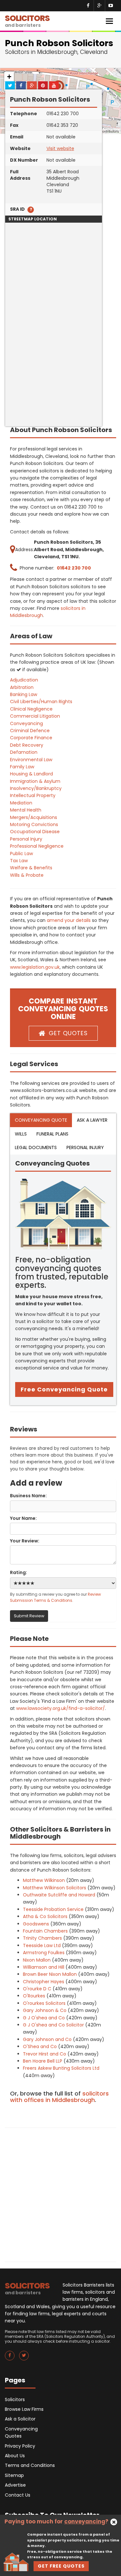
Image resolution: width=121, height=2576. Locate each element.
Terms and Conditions (30, 2465)
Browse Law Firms (24, 2409)
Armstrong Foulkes (44, 1953)
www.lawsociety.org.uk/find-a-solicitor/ (60, 1708)
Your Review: (25, 1541)
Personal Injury (26, 839)
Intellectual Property (33, 795)
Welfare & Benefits (31, 868)
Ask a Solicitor (20, 2419)
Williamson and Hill (44, 1967)
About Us (15, 2456)
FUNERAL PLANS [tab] (52, 1134)
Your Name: (23, 1518)
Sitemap (14, 2475)
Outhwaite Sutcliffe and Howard (59, 1895)
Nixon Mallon (37, 1960)
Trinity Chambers (42, 1938)
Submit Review (29, 1616)
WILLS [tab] (21, 1134)
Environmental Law (31, 760)
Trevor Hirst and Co (45, 2054)
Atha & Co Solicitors (45, 1916)
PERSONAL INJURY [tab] (85, 1147)
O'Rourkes (34, 1996)
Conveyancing (26, 723)
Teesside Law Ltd (42, 1945)
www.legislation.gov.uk (35, 967)
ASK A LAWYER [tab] (92, 1120)
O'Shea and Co (40, 2046)
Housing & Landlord (31, 774)
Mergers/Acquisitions (34, 817)
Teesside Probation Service (53, 1909)
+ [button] (9, 77)
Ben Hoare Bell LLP (43, 2061)
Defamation (24, 752)
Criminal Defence (30, 731)
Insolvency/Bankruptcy (36, 788)
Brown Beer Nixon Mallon (50, 1974)
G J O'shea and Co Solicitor (53, 2025)
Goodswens (36, 1924)
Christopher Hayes (44, 1982)
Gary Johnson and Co (47, 2039)
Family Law (22, 767)
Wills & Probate (27, 875)
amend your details (69, 920)
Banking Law (24, 694)
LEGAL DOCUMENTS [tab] (36, 1147)
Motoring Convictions (34, 824)
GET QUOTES (68, 1033)
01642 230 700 (74, 568)
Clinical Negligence (31, 709)
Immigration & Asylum (35, 781)
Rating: (19, 1572)
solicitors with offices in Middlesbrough (59, 2097)
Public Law (21, 854)
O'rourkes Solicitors (44, 2003)
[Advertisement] (60, 366)
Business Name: (28, 1496)
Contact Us (18, 2495)
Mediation (21, 803)
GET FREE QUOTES (61, 2566)
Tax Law (19, 861)
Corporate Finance (31, 738)
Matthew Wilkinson (44, 1880)
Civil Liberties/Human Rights (41, 702)
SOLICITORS (27, 20)
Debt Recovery (27, 745)
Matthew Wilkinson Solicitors (55, 1888)
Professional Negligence (37, 846)
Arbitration (22, 687)
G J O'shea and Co (44, 2018)
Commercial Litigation (35, 716)
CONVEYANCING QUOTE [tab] (41, 1120)
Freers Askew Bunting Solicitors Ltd (61, 2068)
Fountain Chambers (45, 1931)
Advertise (15, 2485)
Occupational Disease (35, 832)
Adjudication (24, 680)
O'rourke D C (37, 1989)
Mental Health (26, 810)
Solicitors (15, 2399)
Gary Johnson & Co (45, 2010)
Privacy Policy (20, 2446)
